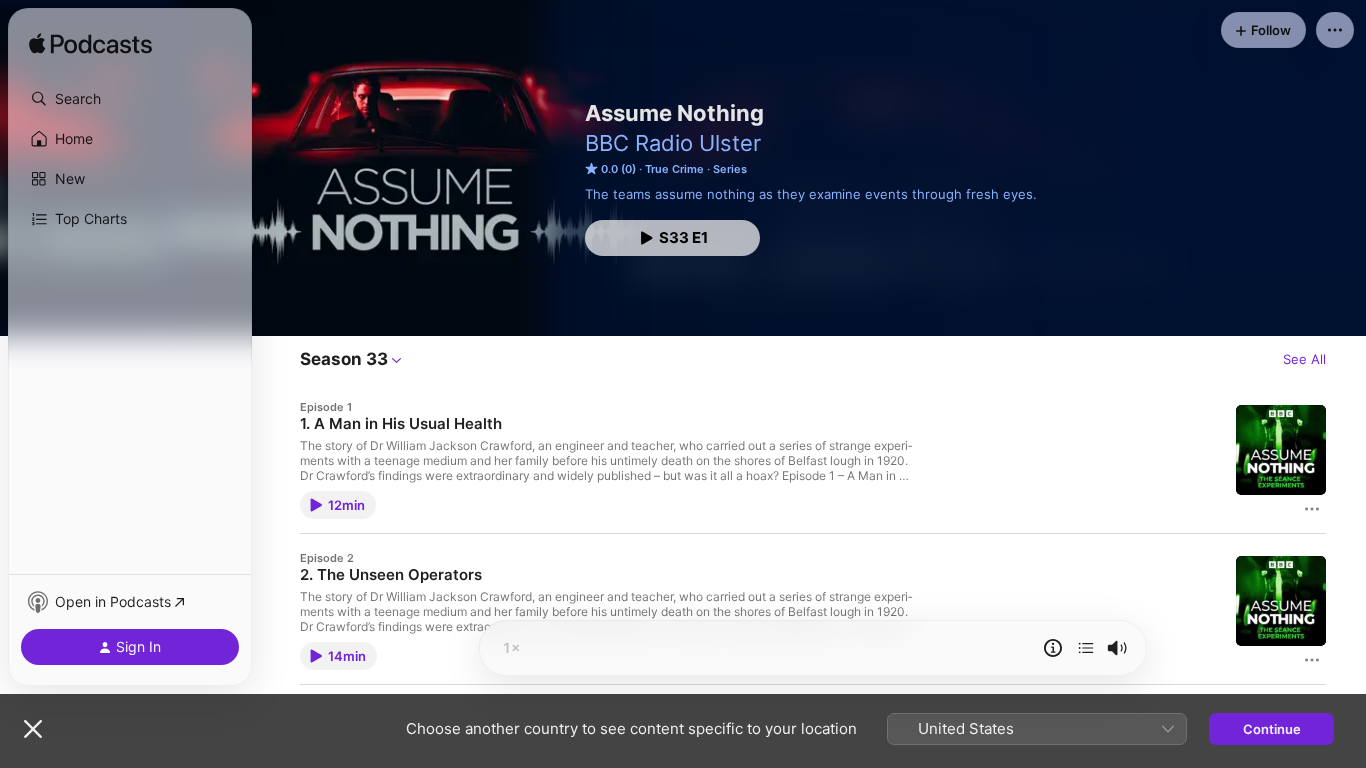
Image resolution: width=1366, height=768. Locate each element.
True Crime (674, 169)
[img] (90, 45)
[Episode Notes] (1053, 648)
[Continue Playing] (1086, 648)
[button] (130, 99)
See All (1304, 359)
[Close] (33, 729)
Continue (1272, 729)
